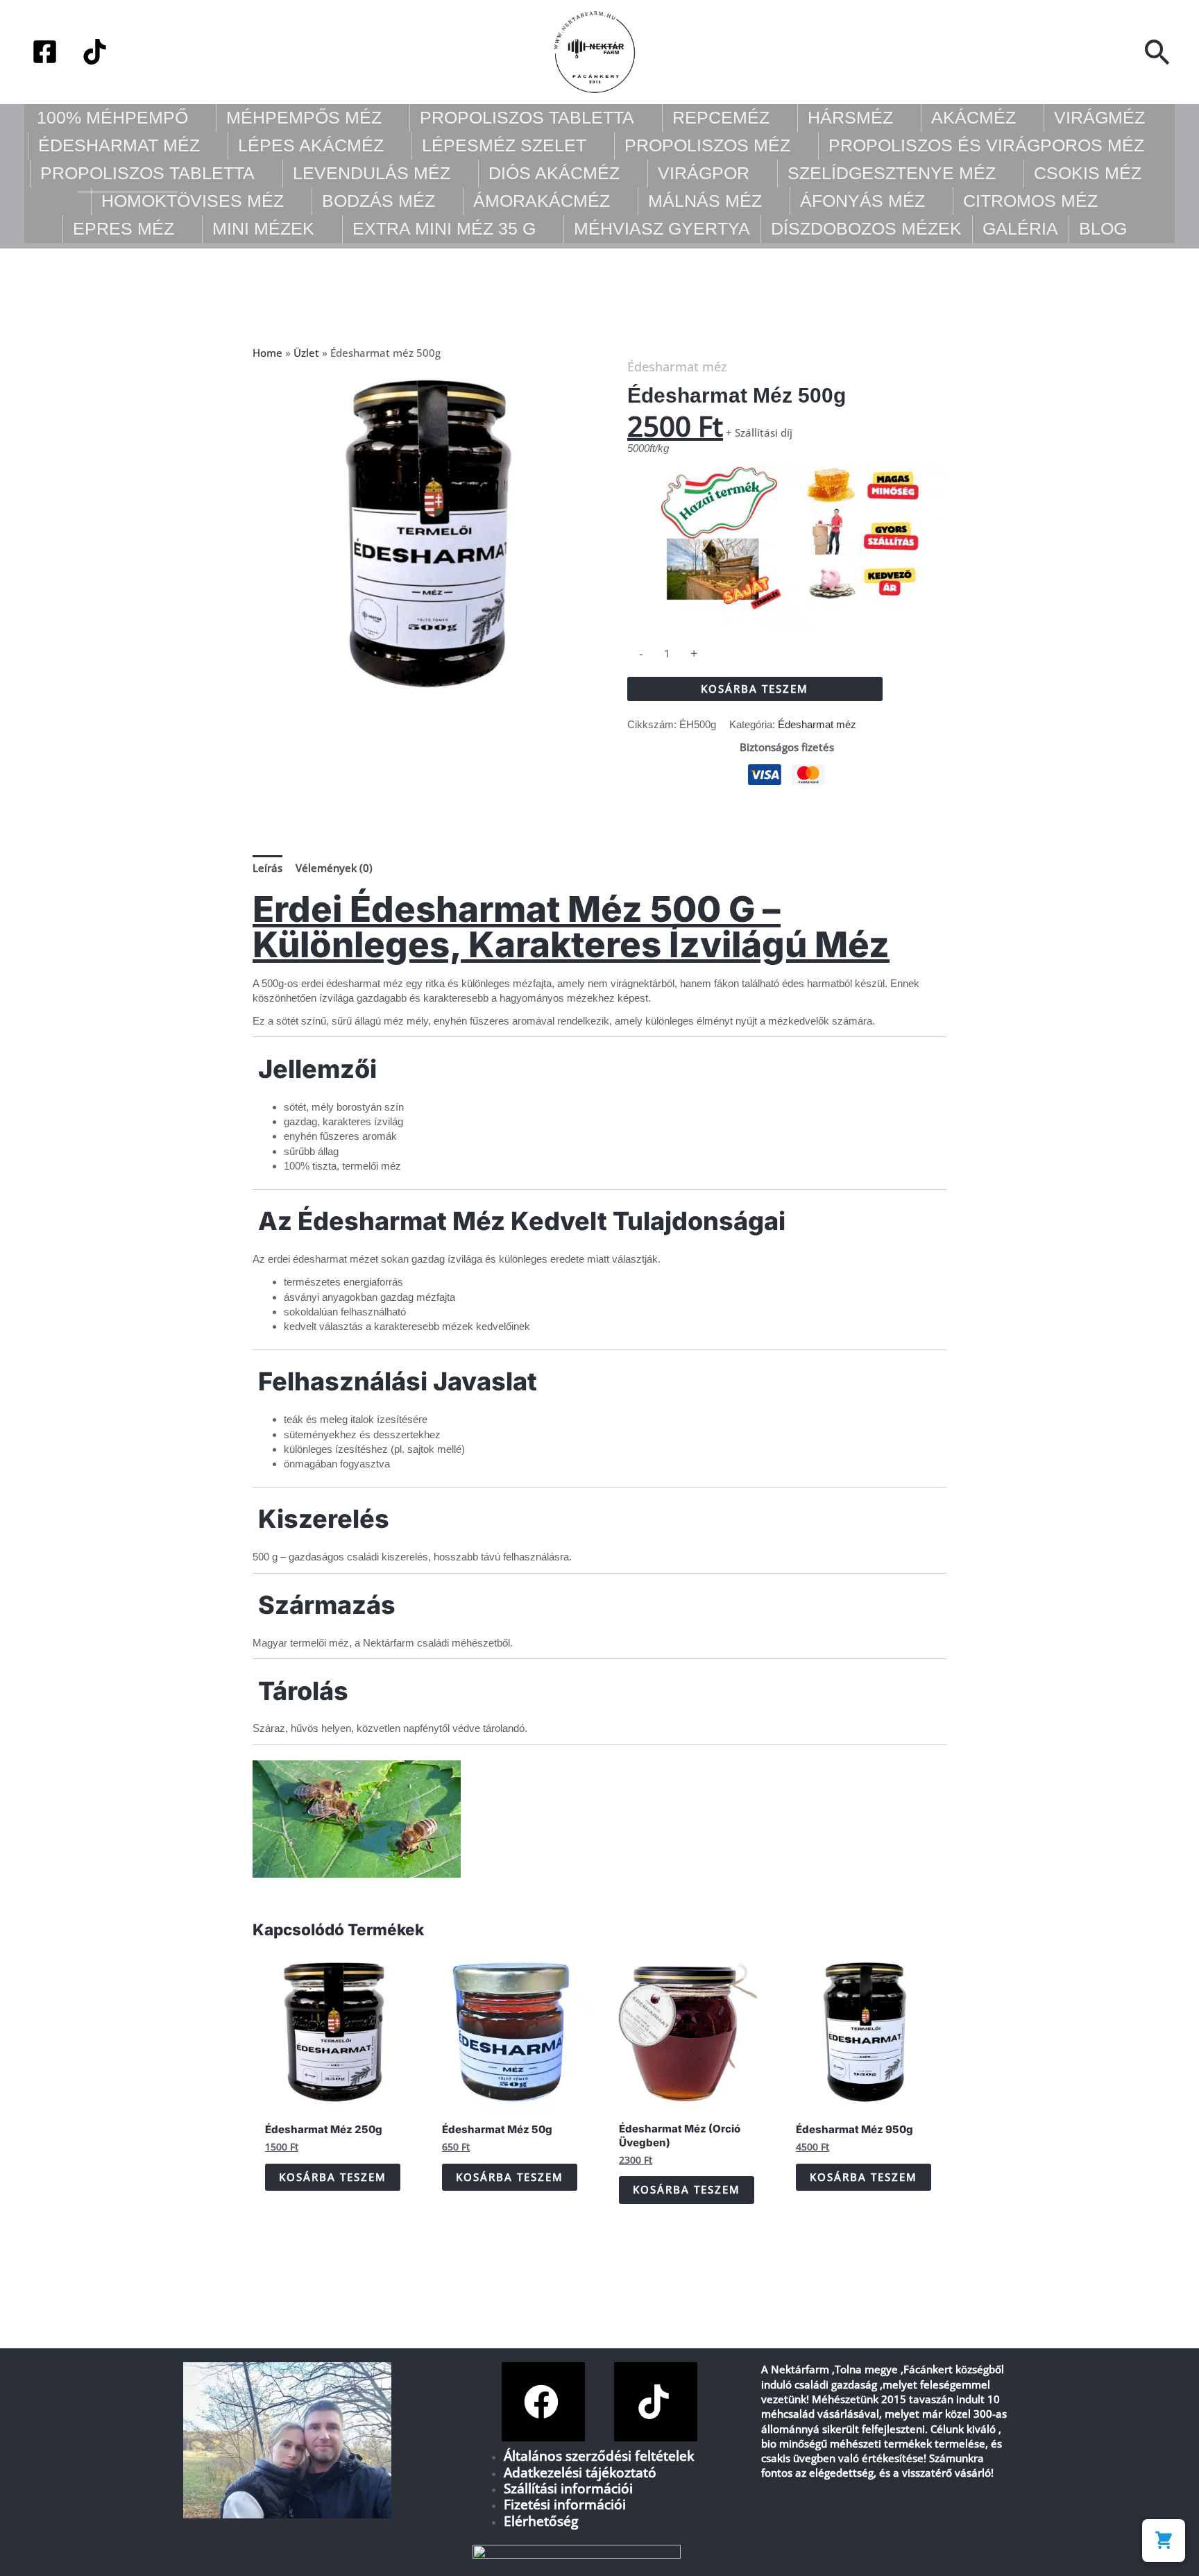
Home (267, 353)
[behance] (95, 52)
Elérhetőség (541, 2521)
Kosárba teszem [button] (333, 2177)
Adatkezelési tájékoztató (580, 2472)
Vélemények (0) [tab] (334, 868)
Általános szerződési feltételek (599, 2456)
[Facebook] (45, 52)
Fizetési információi (565, 2504)
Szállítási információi (568, 2488)
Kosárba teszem (755, 689)
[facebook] (543, 2402)
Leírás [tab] (267, 868)
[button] (1158, 52)
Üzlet (306, 353)
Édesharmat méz (677, 367)
